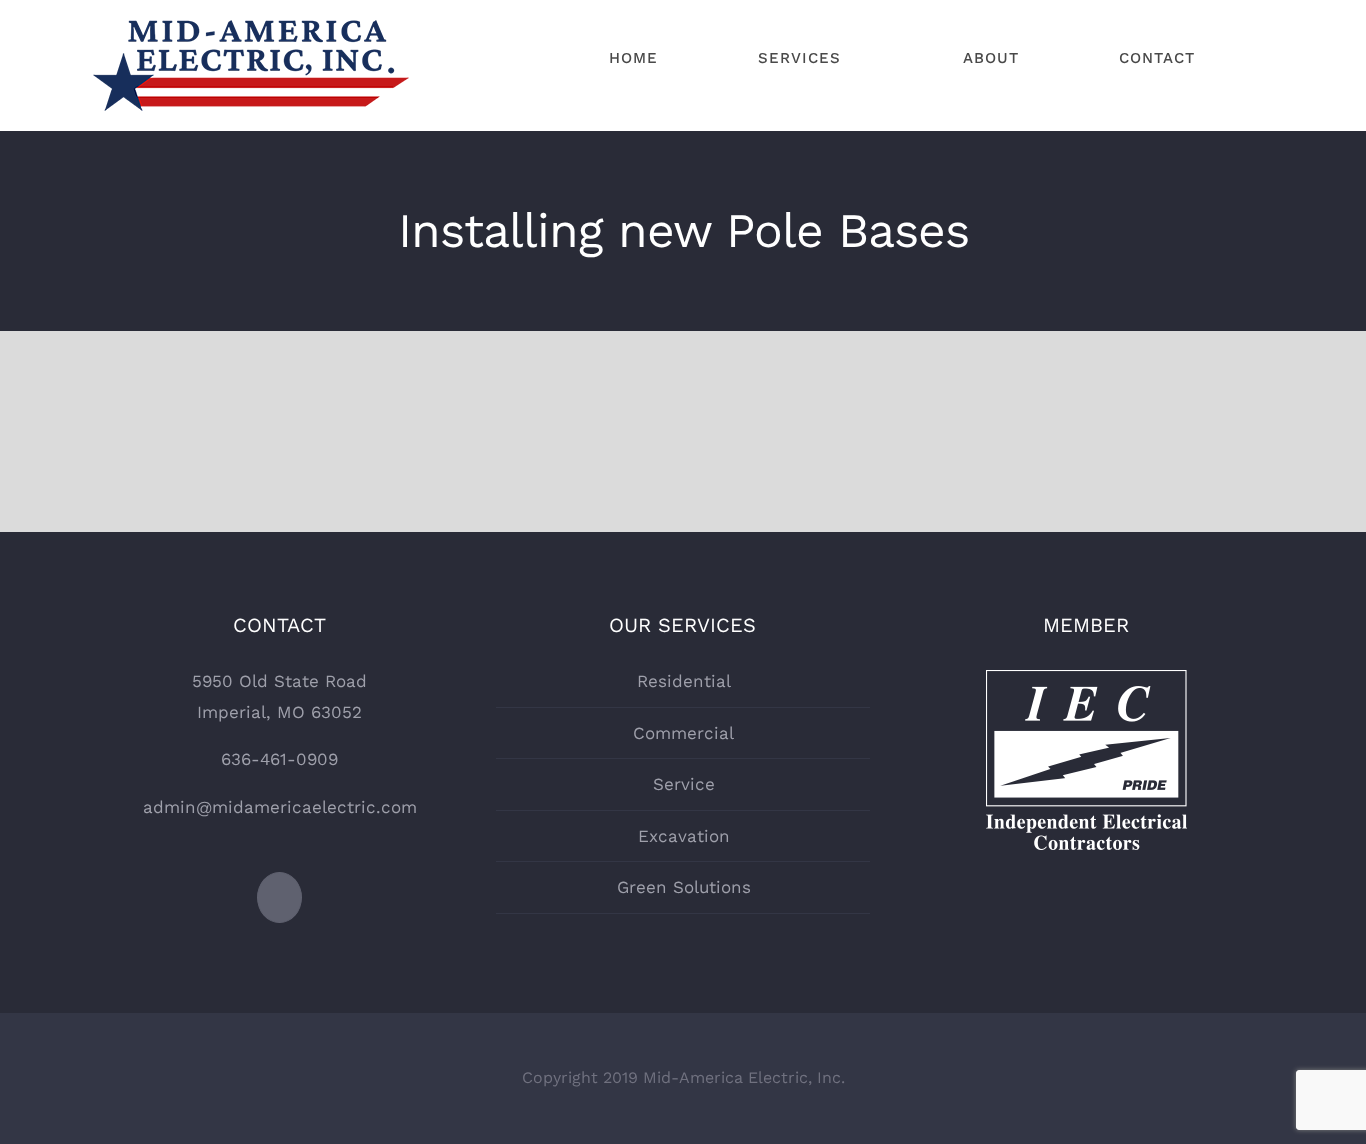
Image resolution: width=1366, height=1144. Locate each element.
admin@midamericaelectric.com (280, 807)
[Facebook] (279, 897)
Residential (684, 681)
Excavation (684, 836)
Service (684, 784)
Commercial (683, 733)
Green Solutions (684, 887)
